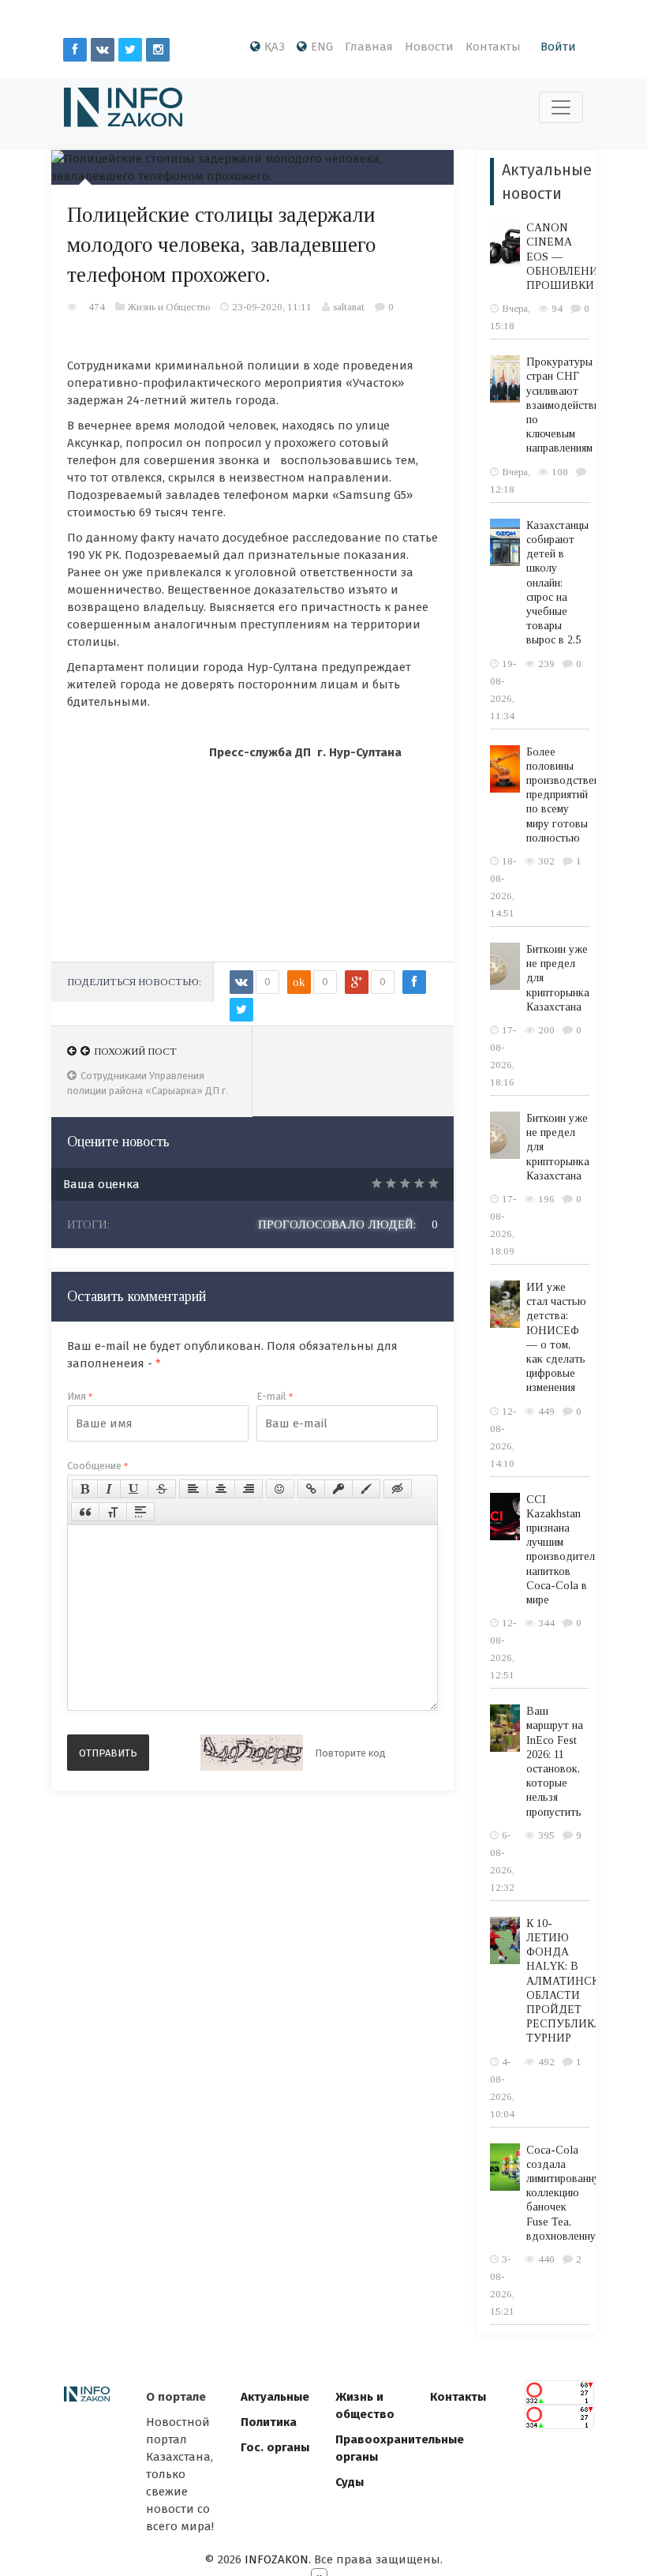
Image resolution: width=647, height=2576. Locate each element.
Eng (322, 47)
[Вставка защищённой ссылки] (338, 1489)
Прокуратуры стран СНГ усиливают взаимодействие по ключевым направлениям (566, 405)
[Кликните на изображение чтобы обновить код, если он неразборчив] (252, 1753)
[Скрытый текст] (398, 1489)
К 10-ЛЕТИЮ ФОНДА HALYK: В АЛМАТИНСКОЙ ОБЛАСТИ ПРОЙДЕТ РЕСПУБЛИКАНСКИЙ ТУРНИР (585, 1981)
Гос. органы (275, 2447)
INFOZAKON (277, 2559)
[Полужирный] (85, 1489)
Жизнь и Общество (169, 307)
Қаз (275, 47)
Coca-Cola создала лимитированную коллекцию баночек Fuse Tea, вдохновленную (567, 2193)
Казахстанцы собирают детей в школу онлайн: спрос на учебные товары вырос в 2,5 (557, 583)
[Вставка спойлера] (140, 1512)
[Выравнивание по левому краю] (193, 1489)
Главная (369, 47)
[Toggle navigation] (561, 107)
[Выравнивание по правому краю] (249, 1489)
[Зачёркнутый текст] (162, 1489)
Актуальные (275, 2397)
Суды (350, 2482)
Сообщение (97, 1466)
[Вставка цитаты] (85, 1512)
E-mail (275, 1396)
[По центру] (221, 1489)
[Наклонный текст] (109, 1489)
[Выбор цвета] (366, 1489)
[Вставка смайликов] (280, 1489)
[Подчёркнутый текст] (134, 1489)
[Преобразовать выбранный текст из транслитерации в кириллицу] (113, 1512)
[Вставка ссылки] (311, 1489)
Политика (269, 2422)
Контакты (493, 47)
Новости (429, 47)
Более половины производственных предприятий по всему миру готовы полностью (572, 795)
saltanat (349, 307)
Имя (80, 1396)
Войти (558, 47)
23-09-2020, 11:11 (272, 307)
